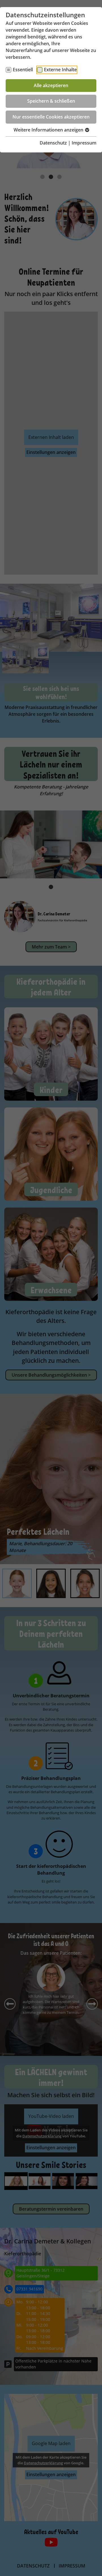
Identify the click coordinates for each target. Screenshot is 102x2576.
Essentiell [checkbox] (23, 70)
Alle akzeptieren (51, 85)
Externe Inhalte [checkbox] (60, 70)
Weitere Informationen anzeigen (49, 130)
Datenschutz (53, 143)
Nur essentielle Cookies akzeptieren (51, 117)
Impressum (84, 143)
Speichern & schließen (51, 101)
